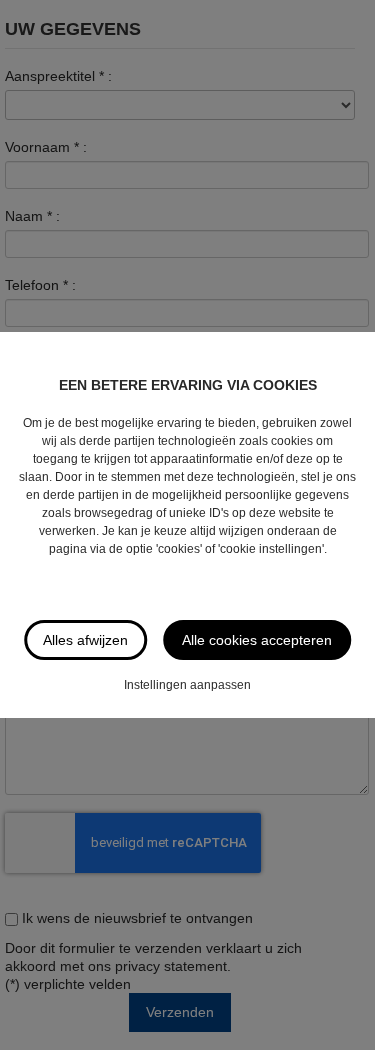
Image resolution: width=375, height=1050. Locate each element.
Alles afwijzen (85, 640)
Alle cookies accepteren (257, 640)
